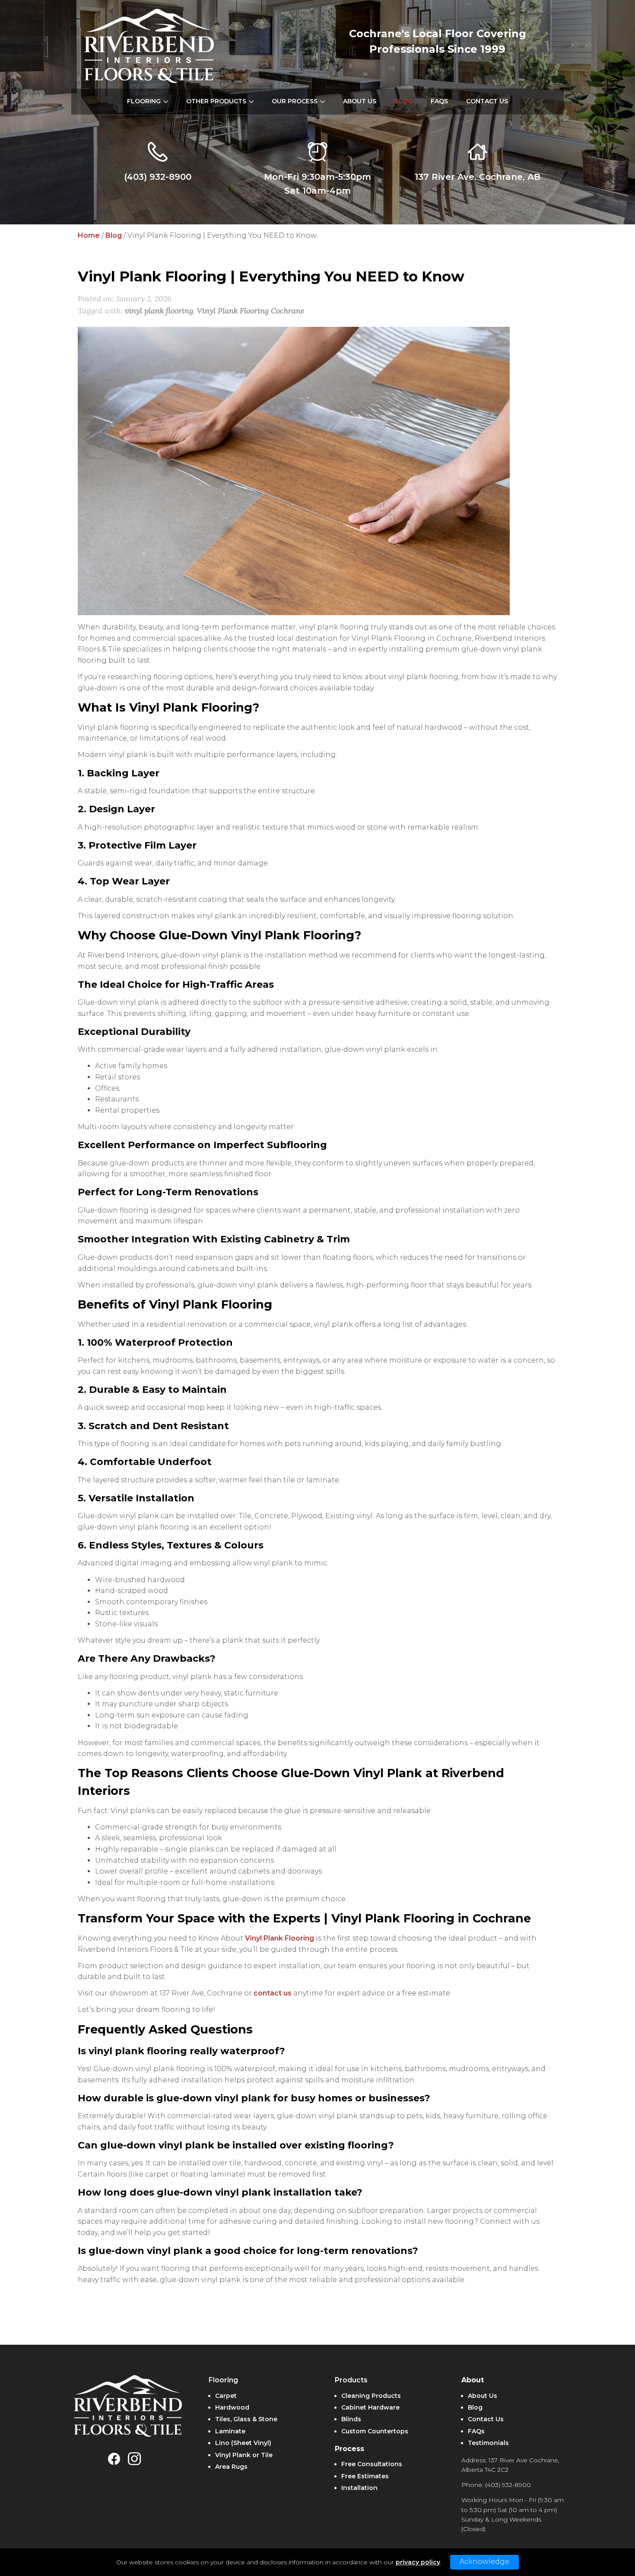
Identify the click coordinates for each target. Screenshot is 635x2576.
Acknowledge (484, 2562)
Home (89, 235)
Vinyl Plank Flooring (279, 1938)
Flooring (223, 2380)
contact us (273, 1993)
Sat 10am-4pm (317, 191)
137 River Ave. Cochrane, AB (478, 177)
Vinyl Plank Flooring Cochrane (251, 311)
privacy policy (418, 2562)
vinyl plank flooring (159, 311)
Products (351, 2380)
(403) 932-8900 (158, 177)
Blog (114, 235)
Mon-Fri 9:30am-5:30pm (317, 177)
